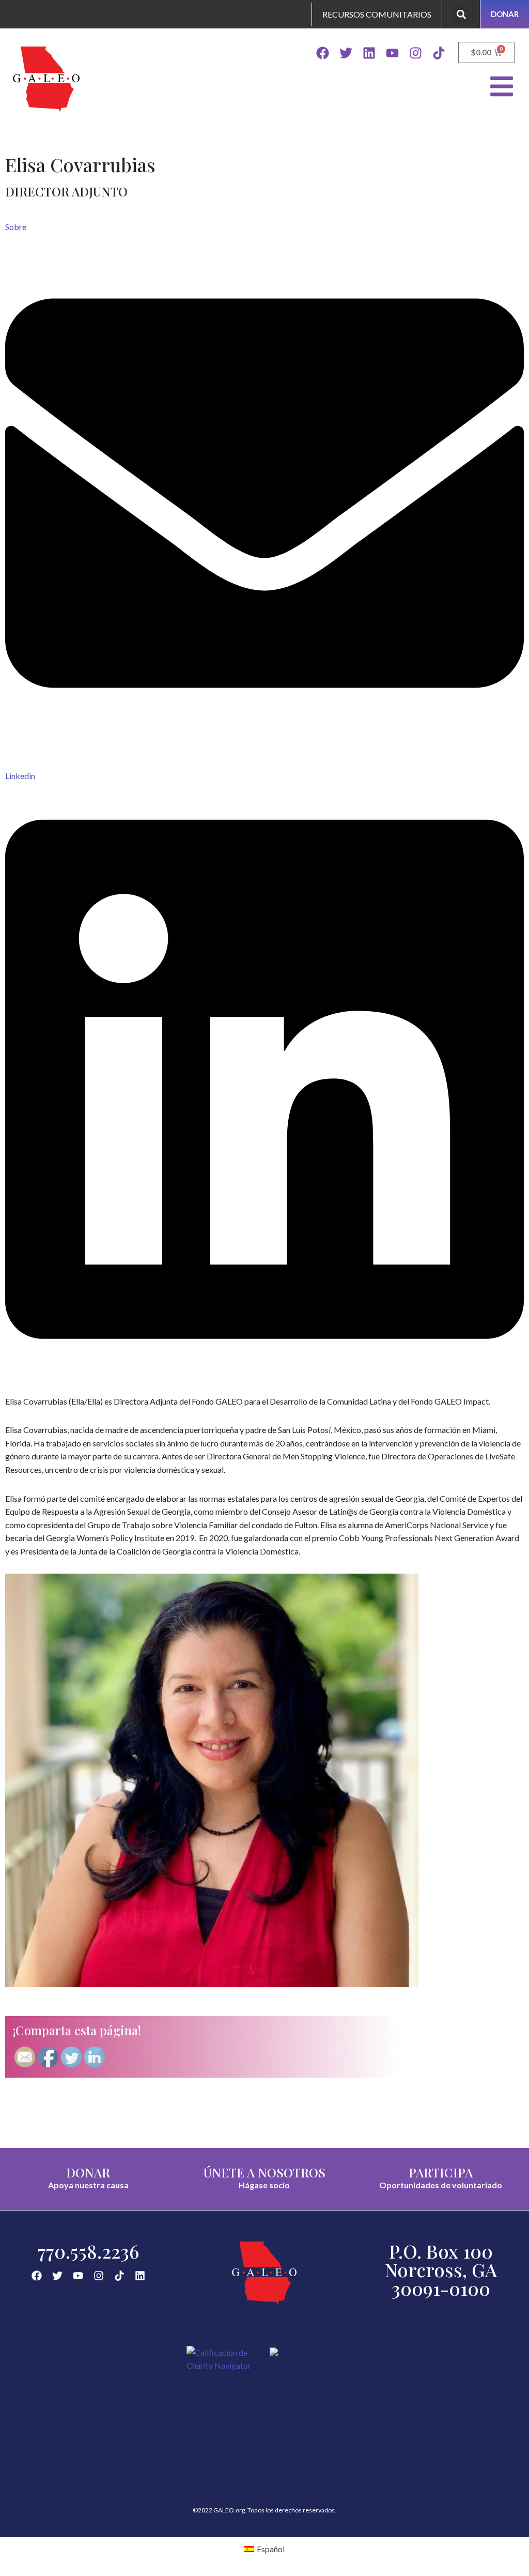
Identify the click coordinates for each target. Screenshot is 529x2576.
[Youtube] (392, 53)
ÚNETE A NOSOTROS (264, 2172)
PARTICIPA (441, 2172)
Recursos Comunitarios (377, 14)
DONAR (88, 2172)
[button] (461, 14)
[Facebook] (323, 53)
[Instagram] (416, 53)
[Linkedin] (369, 53)
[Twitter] (346, 53)
